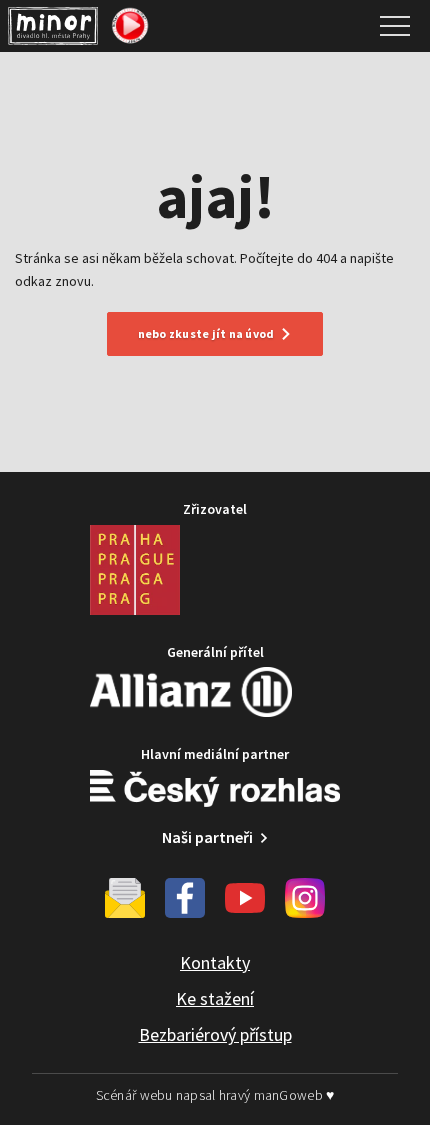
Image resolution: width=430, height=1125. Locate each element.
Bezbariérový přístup (215, 1034)
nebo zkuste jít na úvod (206, 333)
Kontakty (215, 962)
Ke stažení (215, 998)
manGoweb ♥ (294, 1095)
